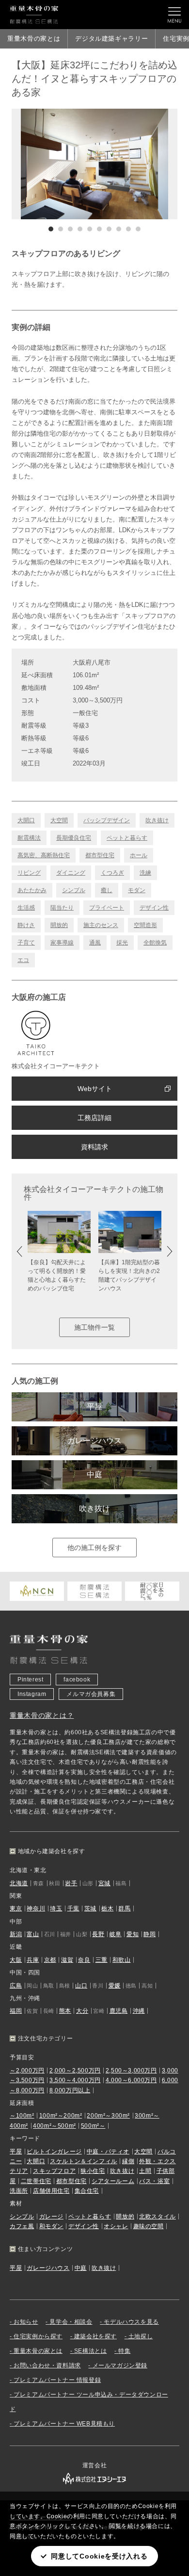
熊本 (65, 2011)
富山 (33, 1934)
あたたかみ (32, 890)
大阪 (16, 1960)
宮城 (104, 1883)
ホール (139, 855)
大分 (82, 2011)
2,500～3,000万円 (131, 2071)
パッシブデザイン (107, 820)
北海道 (19, 1883)
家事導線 (62, 943)
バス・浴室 (154, 2181)
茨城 (90, 1908)
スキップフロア (54, 2171)
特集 (124, 2351)
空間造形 (145, 925)
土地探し (141, 2336)
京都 (50, 1960)
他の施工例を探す (94, 1548)
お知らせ (26, 2322)
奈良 (84, 1960)
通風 (95, 943)
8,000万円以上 (70, 2090)
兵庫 (33, 1960)
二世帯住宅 (36, 2181)
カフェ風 (22, 2226)
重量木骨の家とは (34, 39)
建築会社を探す (95, 2336)
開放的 (59, 925)
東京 (16, 1908)
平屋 (94, 1407)
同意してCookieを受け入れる (99, 2556)
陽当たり (62, 908)
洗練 (145, 873)
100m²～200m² (61, 2116)
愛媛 (115, 1986)
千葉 (73, 1908)
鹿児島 (119, 2011)
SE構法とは (91, 2351)
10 (138, 229)
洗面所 (19, 2191)
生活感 (26, 908)
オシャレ (116, 2226)
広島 (16, 1986)
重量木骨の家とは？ (42, 1715)
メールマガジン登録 (120, 2365)
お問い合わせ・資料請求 (47, 2365)
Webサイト (95, 1089)
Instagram (32, 1694)
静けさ (26, 925)
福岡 (16, 2011)
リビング (29, 873)
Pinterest (30, 1679)
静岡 (150, 1934)
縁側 (128, 2161)
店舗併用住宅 (51, 2191)
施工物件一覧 (94, 1327)
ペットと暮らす (127, 838)
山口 (81, 1986)
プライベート (107, 908)
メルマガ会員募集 (91, 1694)
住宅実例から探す (38, 2336)
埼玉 (56, 1908)
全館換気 (155, 943)
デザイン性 (154, 908)
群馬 (124, 1908)
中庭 (94, 1475)
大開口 (26, 820)
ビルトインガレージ (54, 2152)
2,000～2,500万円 (75, 2071)
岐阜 (116, 1934)
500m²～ (93, 2126)
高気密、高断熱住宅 (44, 855)
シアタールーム (113, 2181)
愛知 (133, 1934)
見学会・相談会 (71, 2322)
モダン (137, 890)
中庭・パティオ (108, 2152)
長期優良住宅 (74, 838)
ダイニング (71, 873)
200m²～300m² (108, 2116)
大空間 (59, 820)
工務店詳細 (94, 1118)
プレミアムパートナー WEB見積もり (64, 2424)
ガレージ (51, 2217)
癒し (107, 890)
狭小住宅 (93, 2171)
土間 (145, 2171)
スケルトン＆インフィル (84, 2161)
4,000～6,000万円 (131, 2080)
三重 (102, 1960)
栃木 (107, 1908)
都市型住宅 (100, 855)
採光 (122, 943)
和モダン (51, 2226)
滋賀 (67, 1960)
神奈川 (36, 1908)
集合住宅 (87, 2191)
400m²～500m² (55, 2126)
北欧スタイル (157, 2217)
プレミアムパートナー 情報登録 (57, 2380)
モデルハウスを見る (131, 2322)
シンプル (74, 890)
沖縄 (139, 2011)
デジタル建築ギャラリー (111, 39)
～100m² (22, 2116)
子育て (26, 943)
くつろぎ (112, 873)
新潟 (16, 1934)
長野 (98, 1934)
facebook (77, 1679)
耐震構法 (29, 838)
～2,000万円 (27, 2071)
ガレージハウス (94, 1441)
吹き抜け (157, 820)
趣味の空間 (149, 2226)
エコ (23, 960)
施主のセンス (101, 925)
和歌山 (122, 1960)
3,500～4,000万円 (75, 2080)
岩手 (71, 1883)
